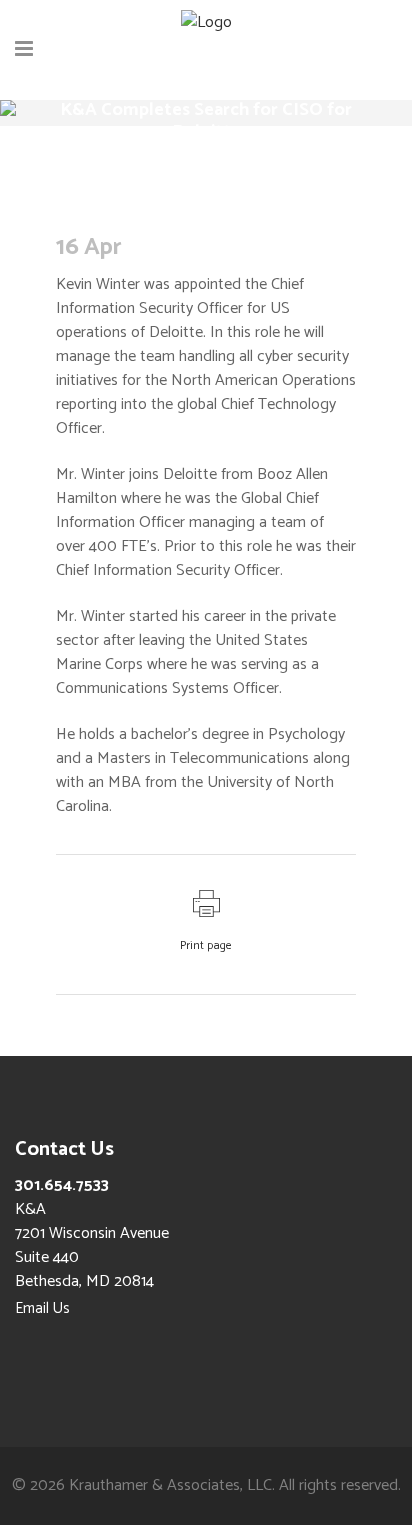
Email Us (42, 1308)
